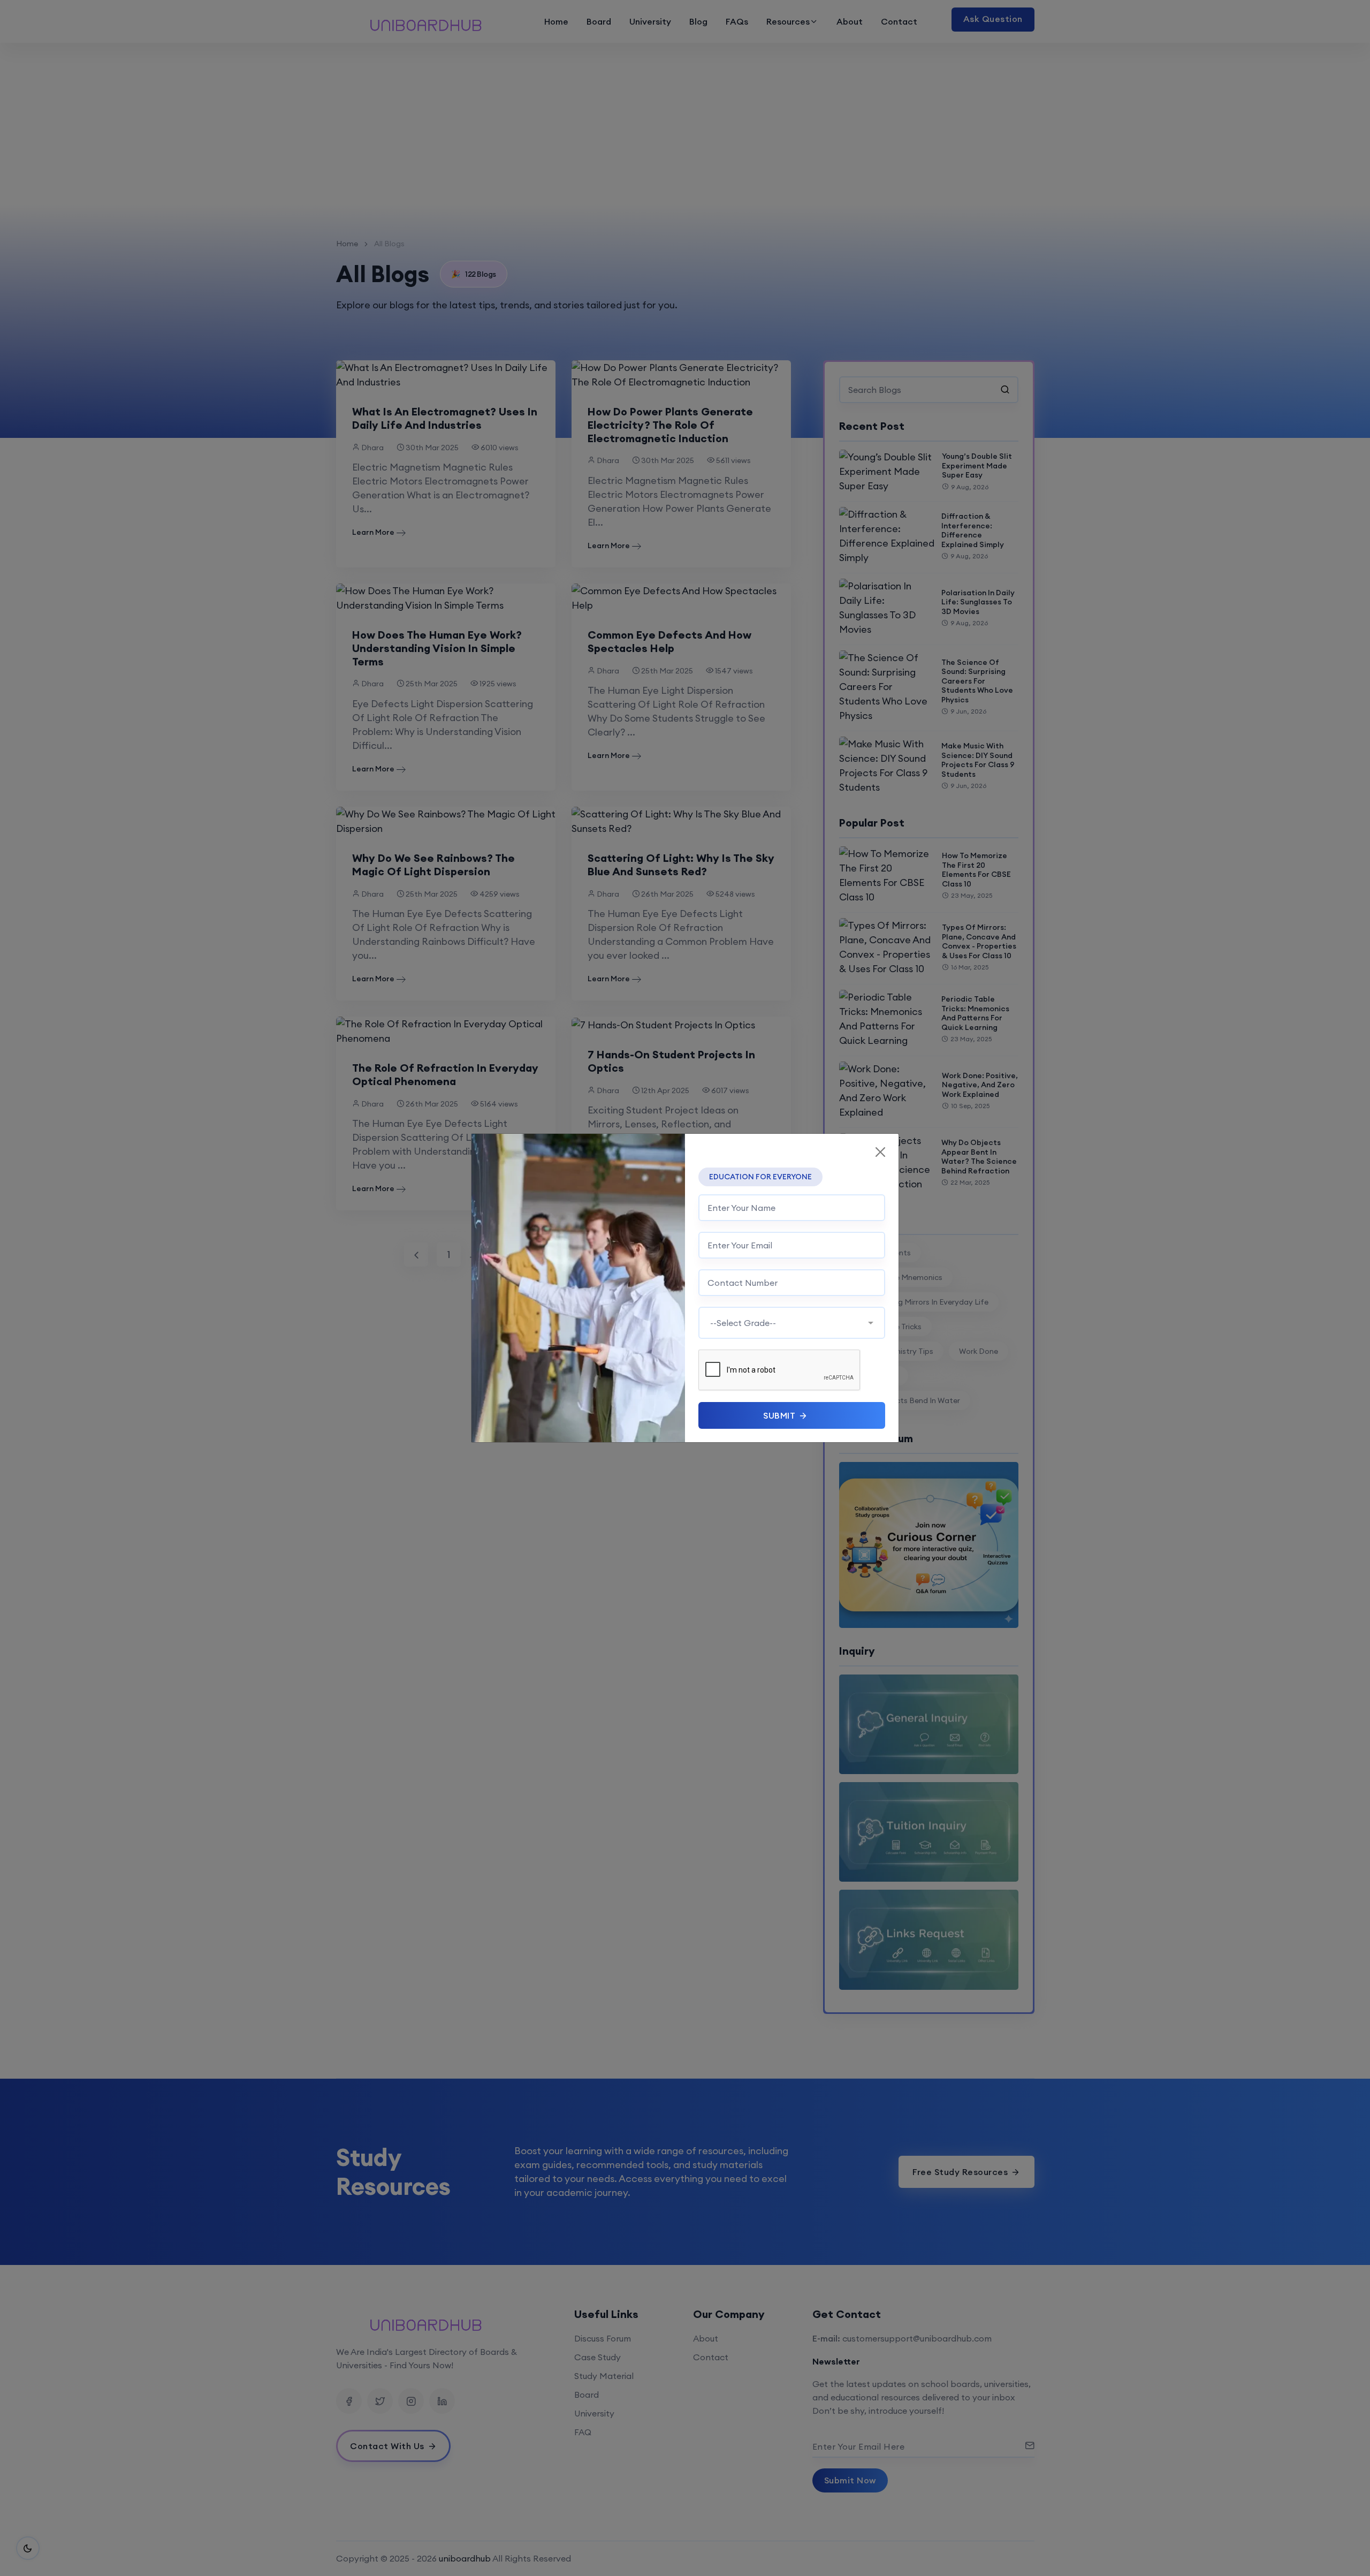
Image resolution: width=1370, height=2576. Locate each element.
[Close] (880, 1152)
